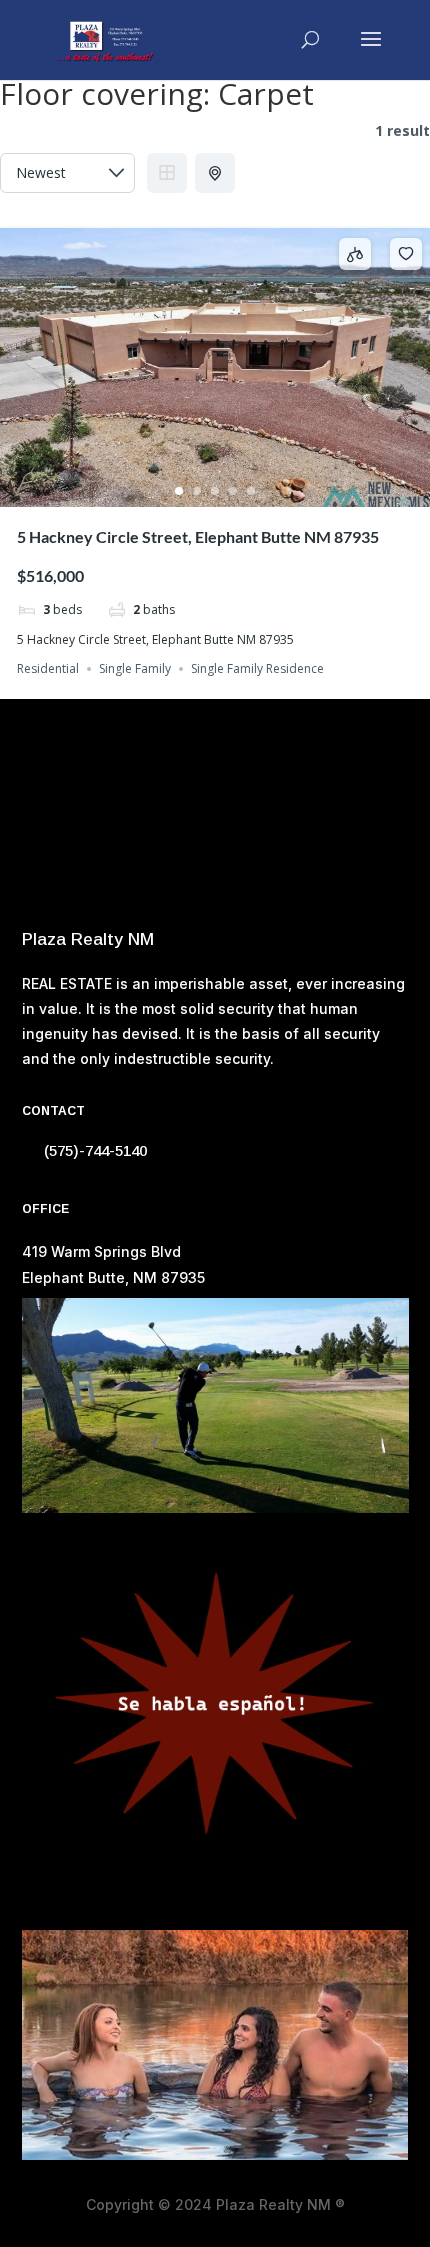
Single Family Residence (257, 668)
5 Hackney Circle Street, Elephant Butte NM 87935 (198, 536)
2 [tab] (197, 491)
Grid (167, 173)
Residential (48, 668)
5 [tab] (251, 491)
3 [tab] (215, 491)
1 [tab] (179, 491)
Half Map (215, 173)
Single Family (135, 668)
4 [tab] (233, 491)
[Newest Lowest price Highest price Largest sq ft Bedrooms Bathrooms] (67, 173)
